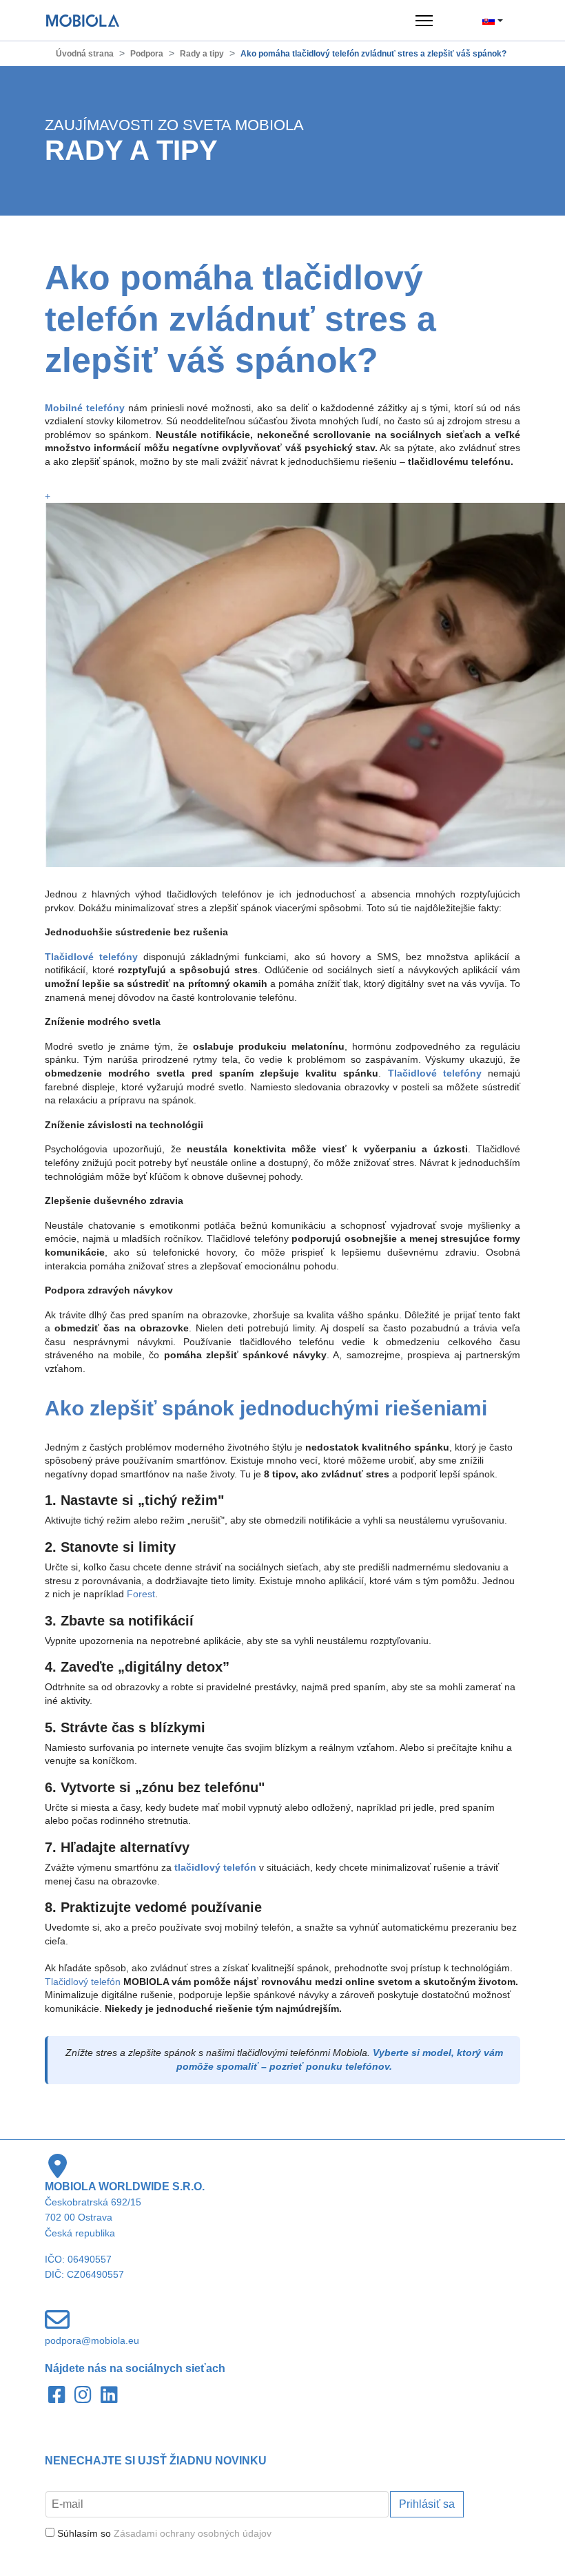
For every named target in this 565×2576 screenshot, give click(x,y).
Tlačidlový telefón (83, 1982)
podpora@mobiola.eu (92, 2340)
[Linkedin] (110, 2396)
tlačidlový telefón (215, 1867)
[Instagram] (84, 2396)
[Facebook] (58, 2396)
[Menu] (424, 21)
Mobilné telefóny (85, 408)
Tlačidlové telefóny (435, 1073)
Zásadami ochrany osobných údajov (193, 2533)
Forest (141, 1594)
